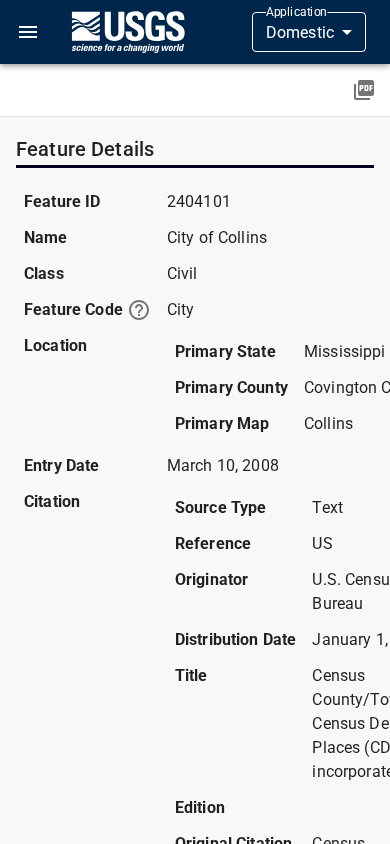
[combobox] (309, 32)
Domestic (300, 32)
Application (296, 12)
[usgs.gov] (128, 32)
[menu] (28, 32)
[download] (364, 90)
